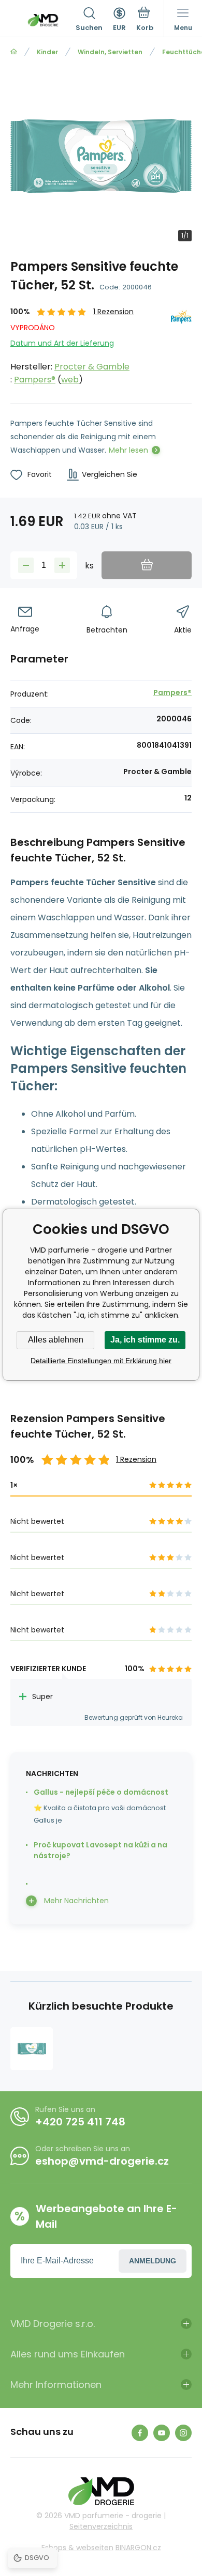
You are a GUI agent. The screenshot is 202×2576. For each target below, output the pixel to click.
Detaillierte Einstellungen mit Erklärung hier (101, 1361)
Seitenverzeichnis (101, 2526)
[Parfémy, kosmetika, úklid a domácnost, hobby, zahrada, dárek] (14, 52)
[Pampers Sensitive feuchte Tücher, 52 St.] (32, 2048)
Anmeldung (153, 2261)
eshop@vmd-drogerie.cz (102, 2161)
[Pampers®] (181, 346)
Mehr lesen (128, 450)
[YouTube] (162, 2433)
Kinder (47, 52)
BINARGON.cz (138, 2548)
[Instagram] (183, 2433)
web (70, 380)
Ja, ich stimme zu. (145, 1340)
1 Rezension (113, 312)
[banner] (43, 20)
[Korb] (145, 20)
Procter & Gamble (92, 367)
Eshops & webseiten (77, 2548)
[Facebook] (140, 2433)
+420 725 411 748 (80, 2122)
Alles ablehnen (56, 1340)
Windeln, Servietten (110, 52)
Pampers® (35, 380)
